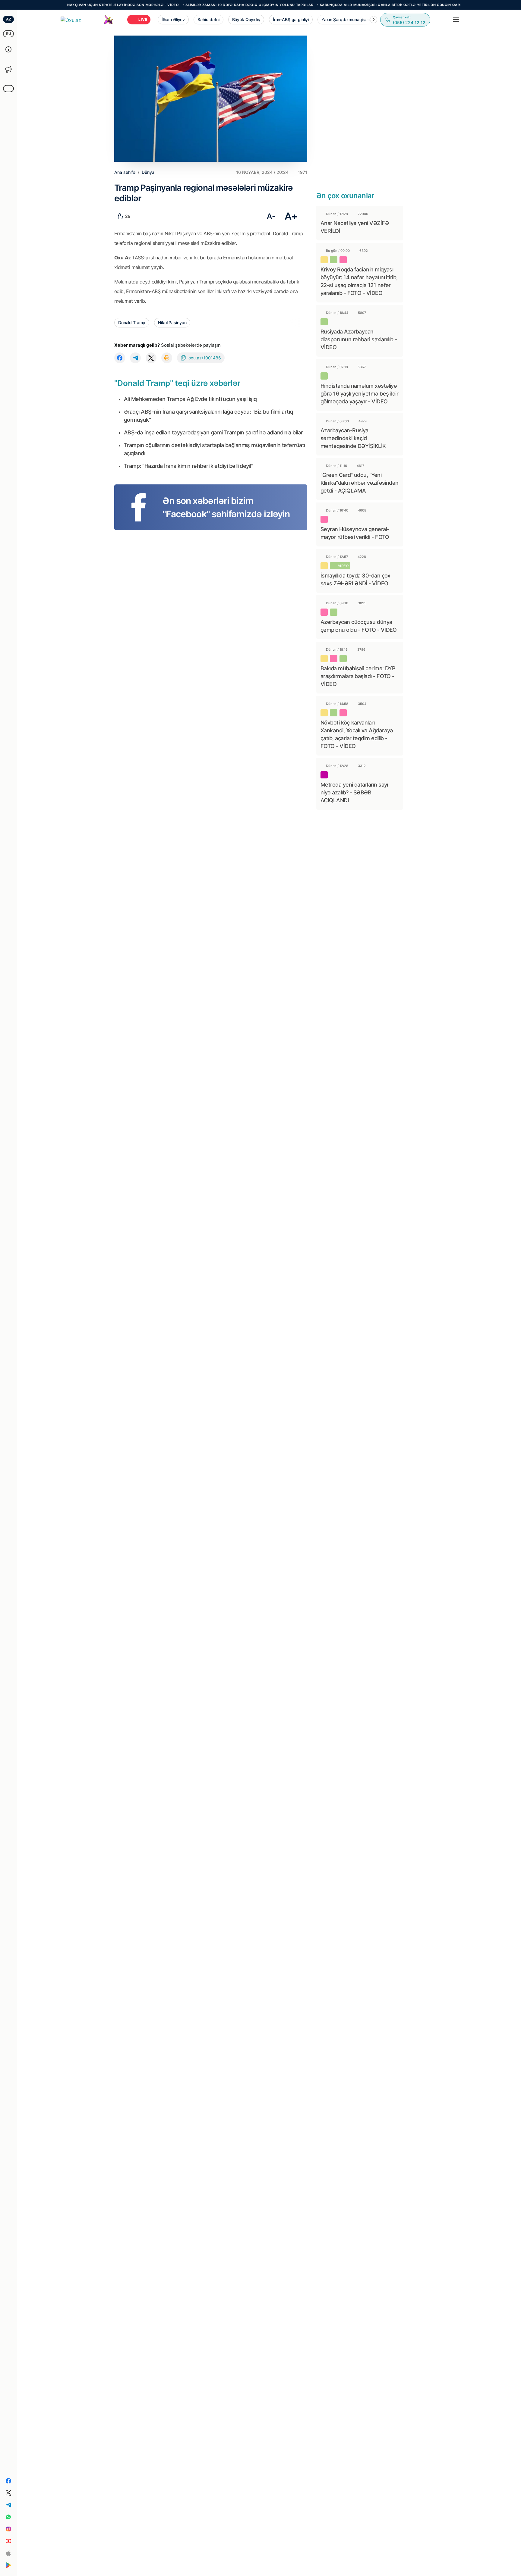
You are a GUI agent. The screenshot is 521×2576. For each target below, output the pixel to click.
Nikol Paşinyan (172, 322)
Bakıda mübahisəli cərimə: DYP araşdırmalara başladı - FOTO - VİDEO (358, 676)
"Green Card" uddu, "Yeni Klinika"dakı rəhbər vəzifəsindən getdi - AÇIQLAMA (360, 483)
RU (9, 34)
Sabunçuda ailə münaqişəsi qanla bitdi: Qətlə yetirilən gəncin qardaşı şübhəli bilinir (362, 5)
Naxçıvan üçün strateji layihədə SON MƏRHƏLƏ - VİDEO (75, 5)
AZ (9, 19)
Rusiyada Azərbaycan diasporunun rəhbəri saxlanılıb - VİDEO (359, 339)
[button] (374, 20)
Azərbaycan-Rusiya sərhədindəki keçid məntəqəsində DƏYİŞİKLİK (353, 438)
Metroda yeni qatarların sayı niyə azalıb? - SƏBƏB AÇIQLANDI (354, 792)
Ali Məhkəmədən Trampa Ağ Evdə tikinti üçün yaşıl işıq (190, 399)
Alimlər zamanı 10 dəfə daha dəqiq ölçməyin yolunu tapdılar (202, 5)
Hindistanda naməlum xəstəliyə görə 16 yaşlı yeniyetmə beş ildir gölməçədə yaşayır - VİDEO (359, 394)
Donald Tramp (132, 322)
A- (271, 216)
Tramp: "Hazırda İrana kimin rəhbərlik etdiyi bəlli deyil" (188, 466)
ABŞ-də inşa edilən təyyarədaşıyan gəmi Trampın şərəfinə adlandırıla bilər (213, 432)
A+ (291, 216)
